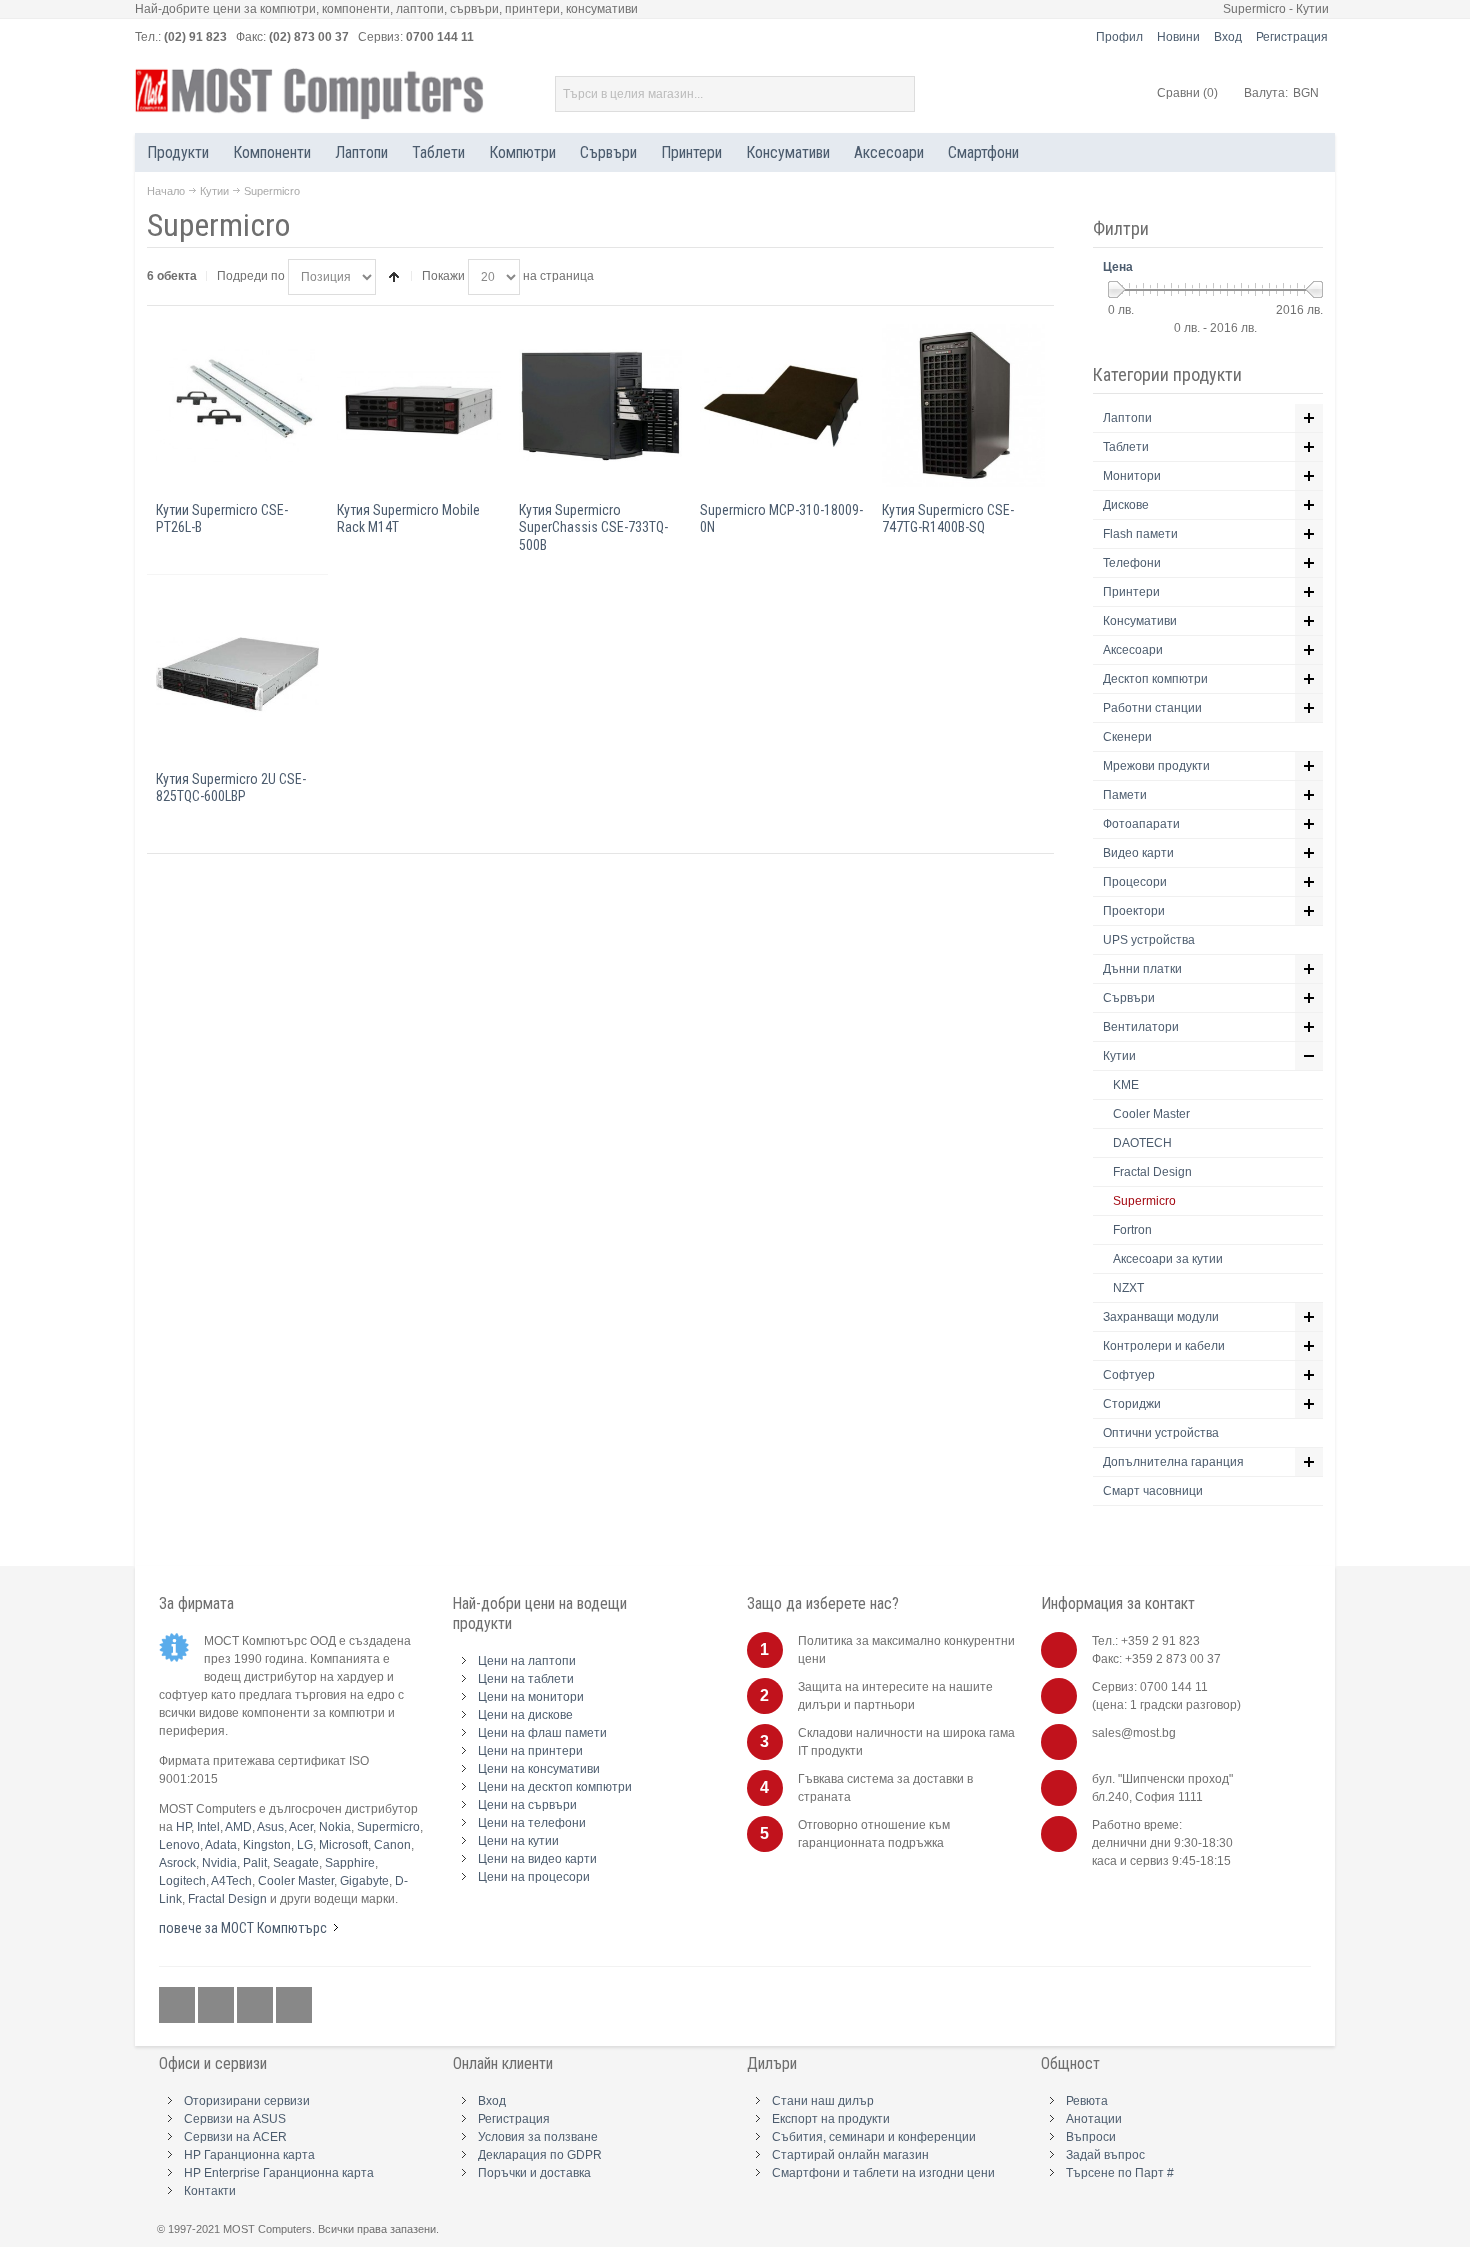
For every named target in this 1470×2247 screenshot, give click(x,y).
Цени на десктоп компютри (555, 1787)
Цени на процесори (534, 1877)
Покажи (443, 276)
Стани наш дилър (823, 2101)
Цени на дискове (525, 1715)
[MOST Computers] (310, 94)
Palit (255, 1863)
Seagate (296, 1863)
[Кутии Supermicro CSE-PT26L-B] (237, 405)
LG (305, 1845)
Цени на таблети (526, 1679)
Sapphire (350, 1863)
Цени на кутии (518, 1841)
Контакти (210, 2191)
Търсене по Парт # (1120, 2173)
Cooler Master (296, 1881)
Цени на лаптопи (527, 1661)
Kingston (267, 1845)
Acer (301, 1827)
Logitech (182, 1881)
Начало (166, 191)
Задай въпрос (1105, 2155)
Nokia (335, 1827)
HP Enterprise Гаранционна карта (279, 2173)
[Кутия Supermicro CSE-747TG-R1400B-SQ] (963, 405)
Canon (392, 1845)
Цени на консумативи (539, 1769)
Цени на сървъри (527, 1805)
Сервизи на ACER (235, 2137)
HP (183, 1827)
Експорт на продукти (831, 2119)
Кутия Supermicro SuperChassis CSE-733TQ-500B (593, 527)
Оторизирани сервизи (247, 2101)
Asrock (177, 1863)
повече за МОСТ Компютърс (243, 1928)
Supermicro (388, 1827)
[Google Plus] (217, 2006)
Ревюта (1087, 2101)
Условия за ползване (538, 2137)
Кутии (214, 191)
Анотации (1094, 2119)
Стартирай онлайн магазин (850, 2155)
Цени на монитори (531, 1697)
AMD (238, 1827)
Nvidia (219, 1863)
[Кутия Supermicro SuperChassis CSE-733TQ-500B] (600, 405)
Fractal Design (227, 1899)
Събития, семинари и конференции (874, 2137)
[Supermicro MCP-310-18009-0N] (781, 405)
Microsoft (343, 1845)
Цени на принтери (530, 1751)
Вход (1228, 37)
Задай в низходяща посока (394, 277)
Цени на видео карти (537, 1859)
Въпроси (1091, 2137)
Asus (270, 1827)
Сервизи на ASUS (235, 2119)
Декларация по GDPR (540, 2155)
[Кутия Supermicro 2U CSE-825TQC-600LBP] (237, 674)
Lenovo (179, 1845)
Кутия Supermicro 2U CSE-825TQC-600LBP (231, 787)
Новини (1178, 37)
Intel (208, 1827)
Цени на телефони (532, 1823)
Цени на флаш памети (542, 1733)
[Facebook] (178, 2006)
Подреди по (251, 276)
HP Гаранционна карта (249, 2155)
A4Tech (231, 1881)
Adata (221, 1845)
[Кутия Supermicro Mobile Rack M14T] (418, 405)
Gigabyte (364, 1881)
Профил (1119, 37)
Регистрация (1292, 37)
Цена (1118, 267)
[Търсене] (897, 94)
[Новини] (294, 2006)
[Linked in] (256, 2006)
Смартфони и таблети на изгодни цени (883, 2173)
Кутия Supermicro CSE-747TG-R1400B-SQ (948, 518)
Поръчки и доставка (534, 2173)
